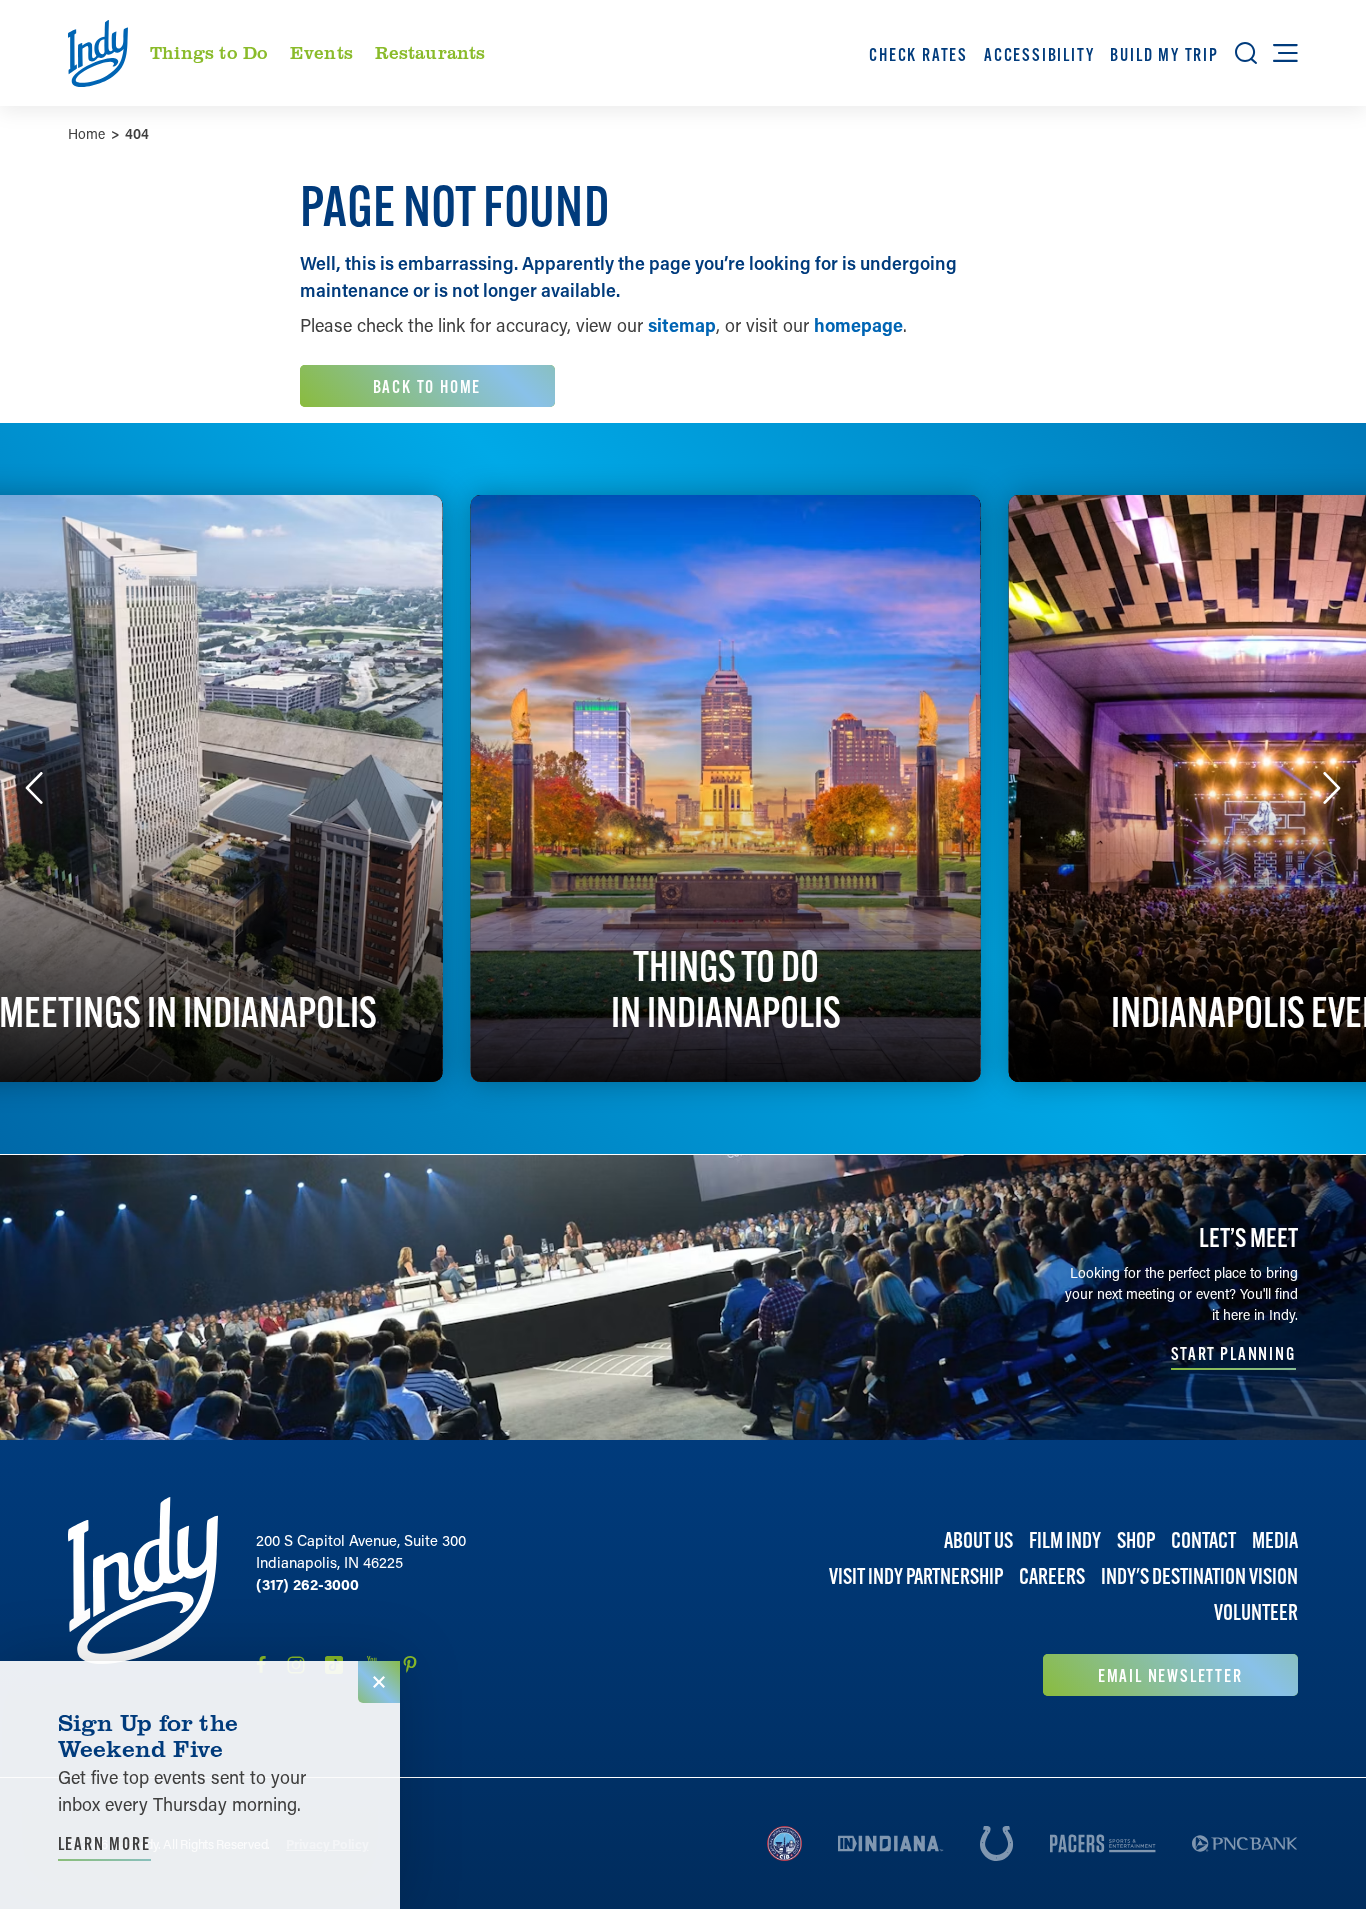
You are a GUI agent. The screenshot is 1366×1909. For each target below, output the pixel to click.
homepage (858, 325)
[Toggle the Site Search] (1246, 53)
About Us (978, 1540)
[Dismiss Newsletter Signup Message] (379, 1682)
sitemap (682, 325)
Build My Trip (1164, 54)
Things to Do (209, 52)
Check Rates (918, 54)
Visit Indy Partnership (916, 1577)
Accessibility (1039, 54)
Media (1275, 1540)
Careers (1052, 1577)
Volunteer (1256, 1613)
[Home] (143, 1596)
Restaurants (430, 52)
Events (321, 52)
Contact (1203, 1540)
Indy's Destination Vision (1199, 1577)
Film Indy (1065, 1540)
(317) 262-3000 (307, 1584)
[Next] (1332, 788)
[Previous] (34, 788)
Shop (1136, 1540)
